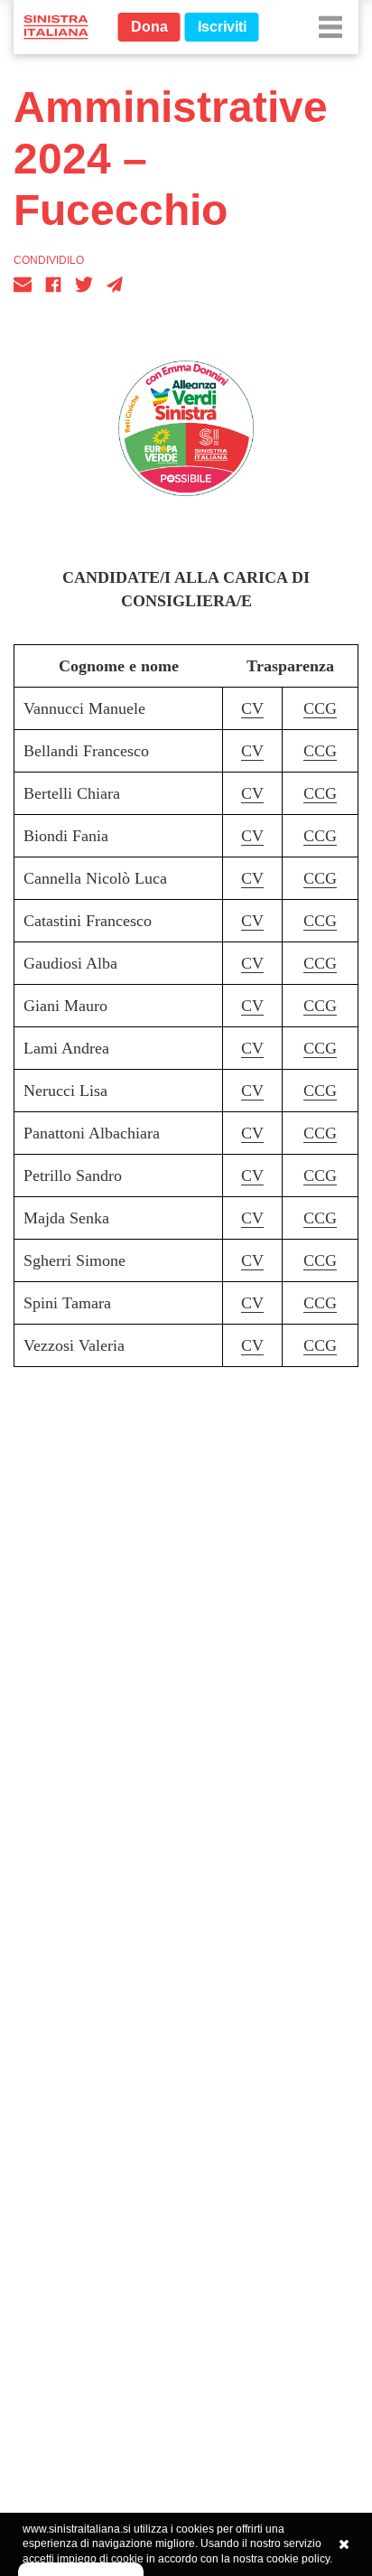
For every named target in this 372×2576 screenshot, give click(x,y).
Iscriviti (222, 27)
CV (252, 708)
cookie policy (298, 2559)
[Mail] (23, 285)
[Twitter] (84, 285)
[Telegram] (115, 285)
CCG (320, 708)
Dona (149, 27)
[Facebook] (53, 285)
